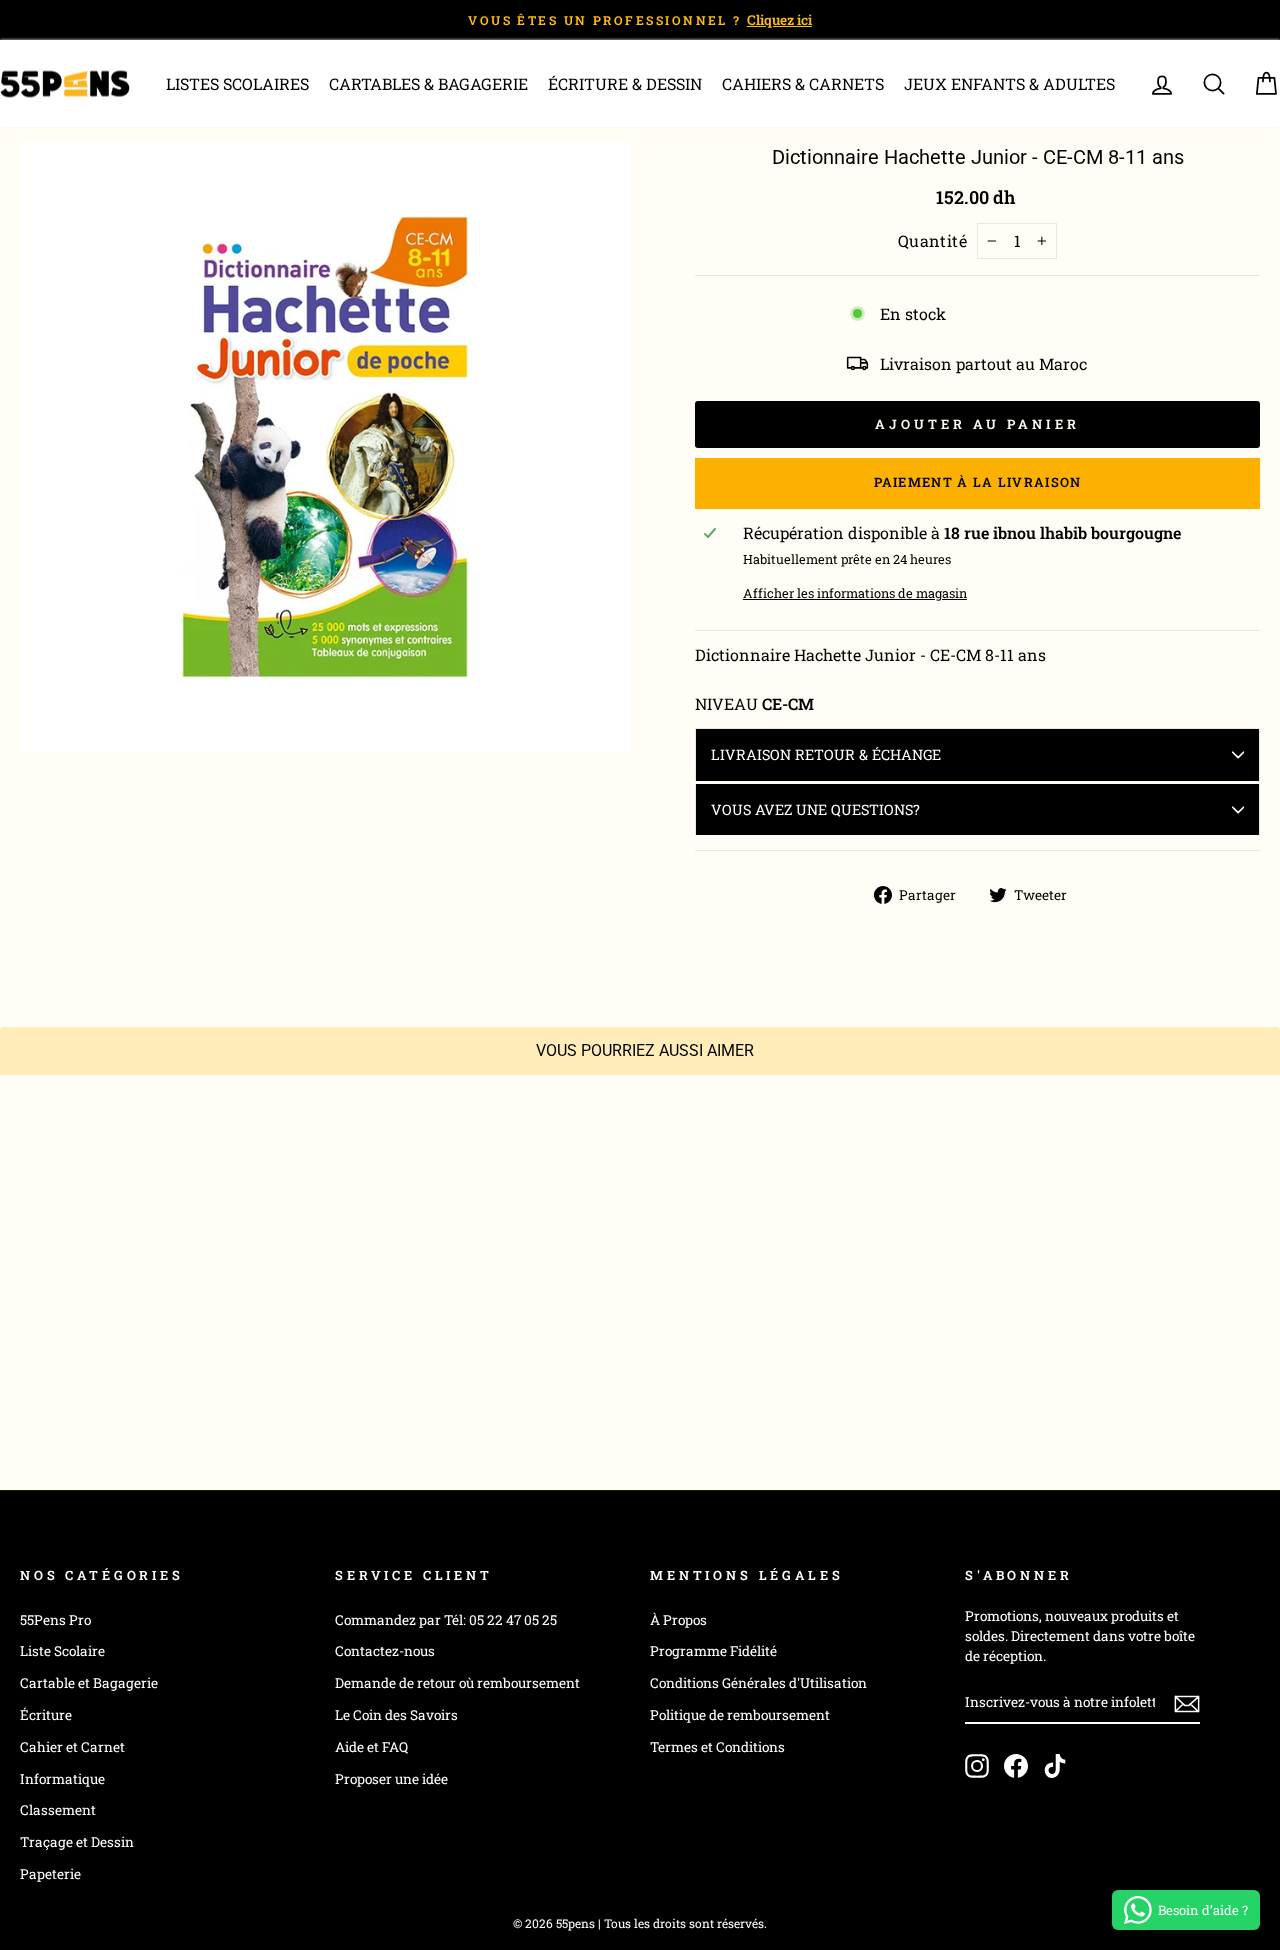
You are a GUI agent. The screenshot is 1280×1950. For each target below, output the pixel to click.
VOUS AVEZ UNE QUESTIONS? (815, 809)
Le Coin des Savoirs (396, 1715)
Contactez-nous (385, 1651)
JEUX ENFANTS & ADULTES (1009, 83)
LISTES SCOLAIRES (237, 83)
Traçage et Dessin (77, 1842)
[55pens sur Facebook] (1016, 1766)
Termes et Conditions (717, 1747)
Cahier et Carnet (72, 1747)
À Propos (678, 1620)
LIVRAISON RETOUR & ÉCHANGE (826, 754)
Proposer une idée (391, 1779)
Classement (58, 1810)
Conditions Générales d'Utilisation (758, 1683)
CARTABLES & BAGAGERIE (428, 83)
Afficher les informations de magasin (855, 593)
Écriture (46, 1715)
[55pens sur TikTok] (1055, 1766)
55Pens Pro (55, 1620)
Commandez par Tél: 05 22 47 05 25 (446, 1620)
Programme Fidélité (713, 1651)
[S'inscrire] (1187, 1703)
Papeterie (50, 1874)
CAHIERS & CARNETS (803, 83)
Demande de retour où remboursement (457, 1683)
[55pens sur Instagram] (977, 1766)
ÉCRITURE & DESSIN (625, 83)
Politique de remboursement (740, 1715)
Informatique (62, 1779)
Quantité (933, 240)
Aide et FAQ (371, 1747)
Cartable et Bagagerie (89, 1683)
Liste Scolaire (62, 1651)
